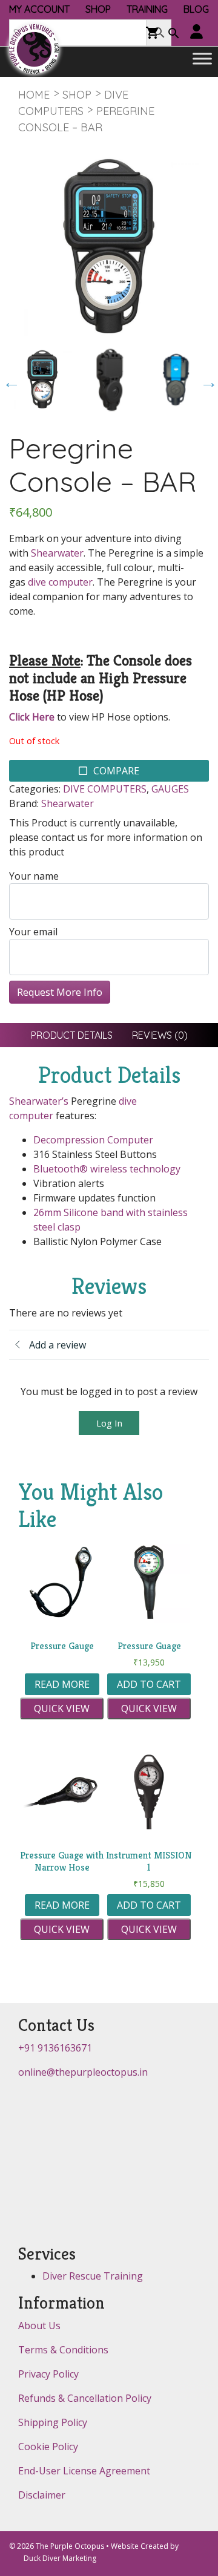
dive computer (60, 582)
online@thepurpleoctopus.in (83, 2072)
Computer (130, 1140)
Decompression (69, 1140)
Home (34, 95)
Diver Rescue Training (93, 2276)
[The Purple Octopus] (34, 49)
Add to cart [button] (149, 1684)
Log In (109, 1423)
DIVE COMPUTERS (105, 789)
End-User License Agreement (84, 2471)
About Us (39, 2326)
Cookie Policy (48, 2447)
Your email (33, 932)
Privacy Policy (48, 2374)
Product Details (72, 1035)
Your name (34, 876)
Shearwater (57, 553)
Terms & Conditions (63, 2350)
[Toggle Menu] (202, 59)
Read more (62, 1684)
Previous (8, 379)
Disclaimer (42, 2495)
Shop (77, 95)
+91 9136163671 (55, 2048)
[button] (174, 34)
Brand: (24, 803)
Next (206, 379)
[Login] (197, 32)
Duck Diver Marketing (60, 2558)
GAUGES (170, 789)
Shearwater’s (39, 1101)
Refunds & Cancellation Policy (85, 2398)
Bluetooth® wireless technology (107, 1169)
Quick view (62, 1708)
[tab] (72, 1035)
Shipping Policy (53, 2422)
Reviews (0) (160, 1035)
